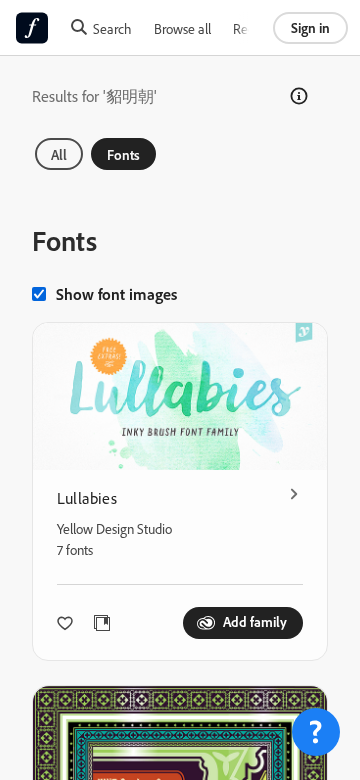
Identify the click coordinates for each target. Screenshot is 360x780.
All (59, 154)
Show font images (116, 294)
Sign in (310, 27)
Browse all (182, 28)
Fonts (123, 154)
